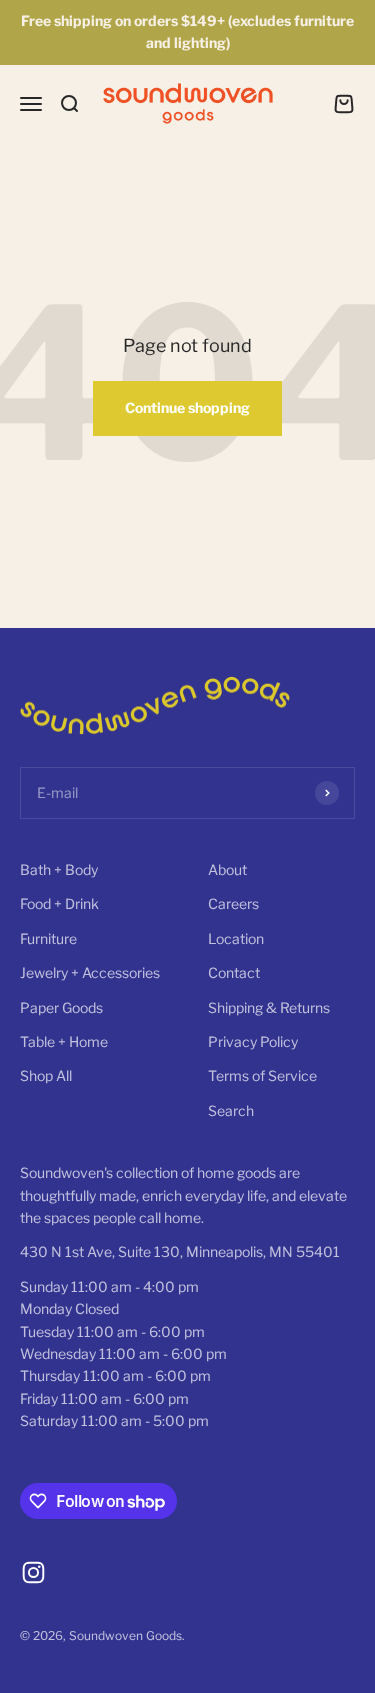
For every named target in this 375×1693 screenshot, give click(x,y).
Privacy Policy (253, 1041)
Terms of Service (262, 1075)
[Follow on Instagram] (33, 1572)
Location (236, 938)
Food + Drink (59, 903)
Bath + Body (59, 869)
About (227, 869)
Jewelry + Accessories (90, 972)
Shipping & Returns (269, 1007)
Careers (233, 903)
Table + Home (64, 1041)
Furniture (48, 938)
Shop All (46, 1075)
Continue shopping (187, 407)
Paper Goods (61, 1007)
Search (231, 1110)
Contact (234, 972)
